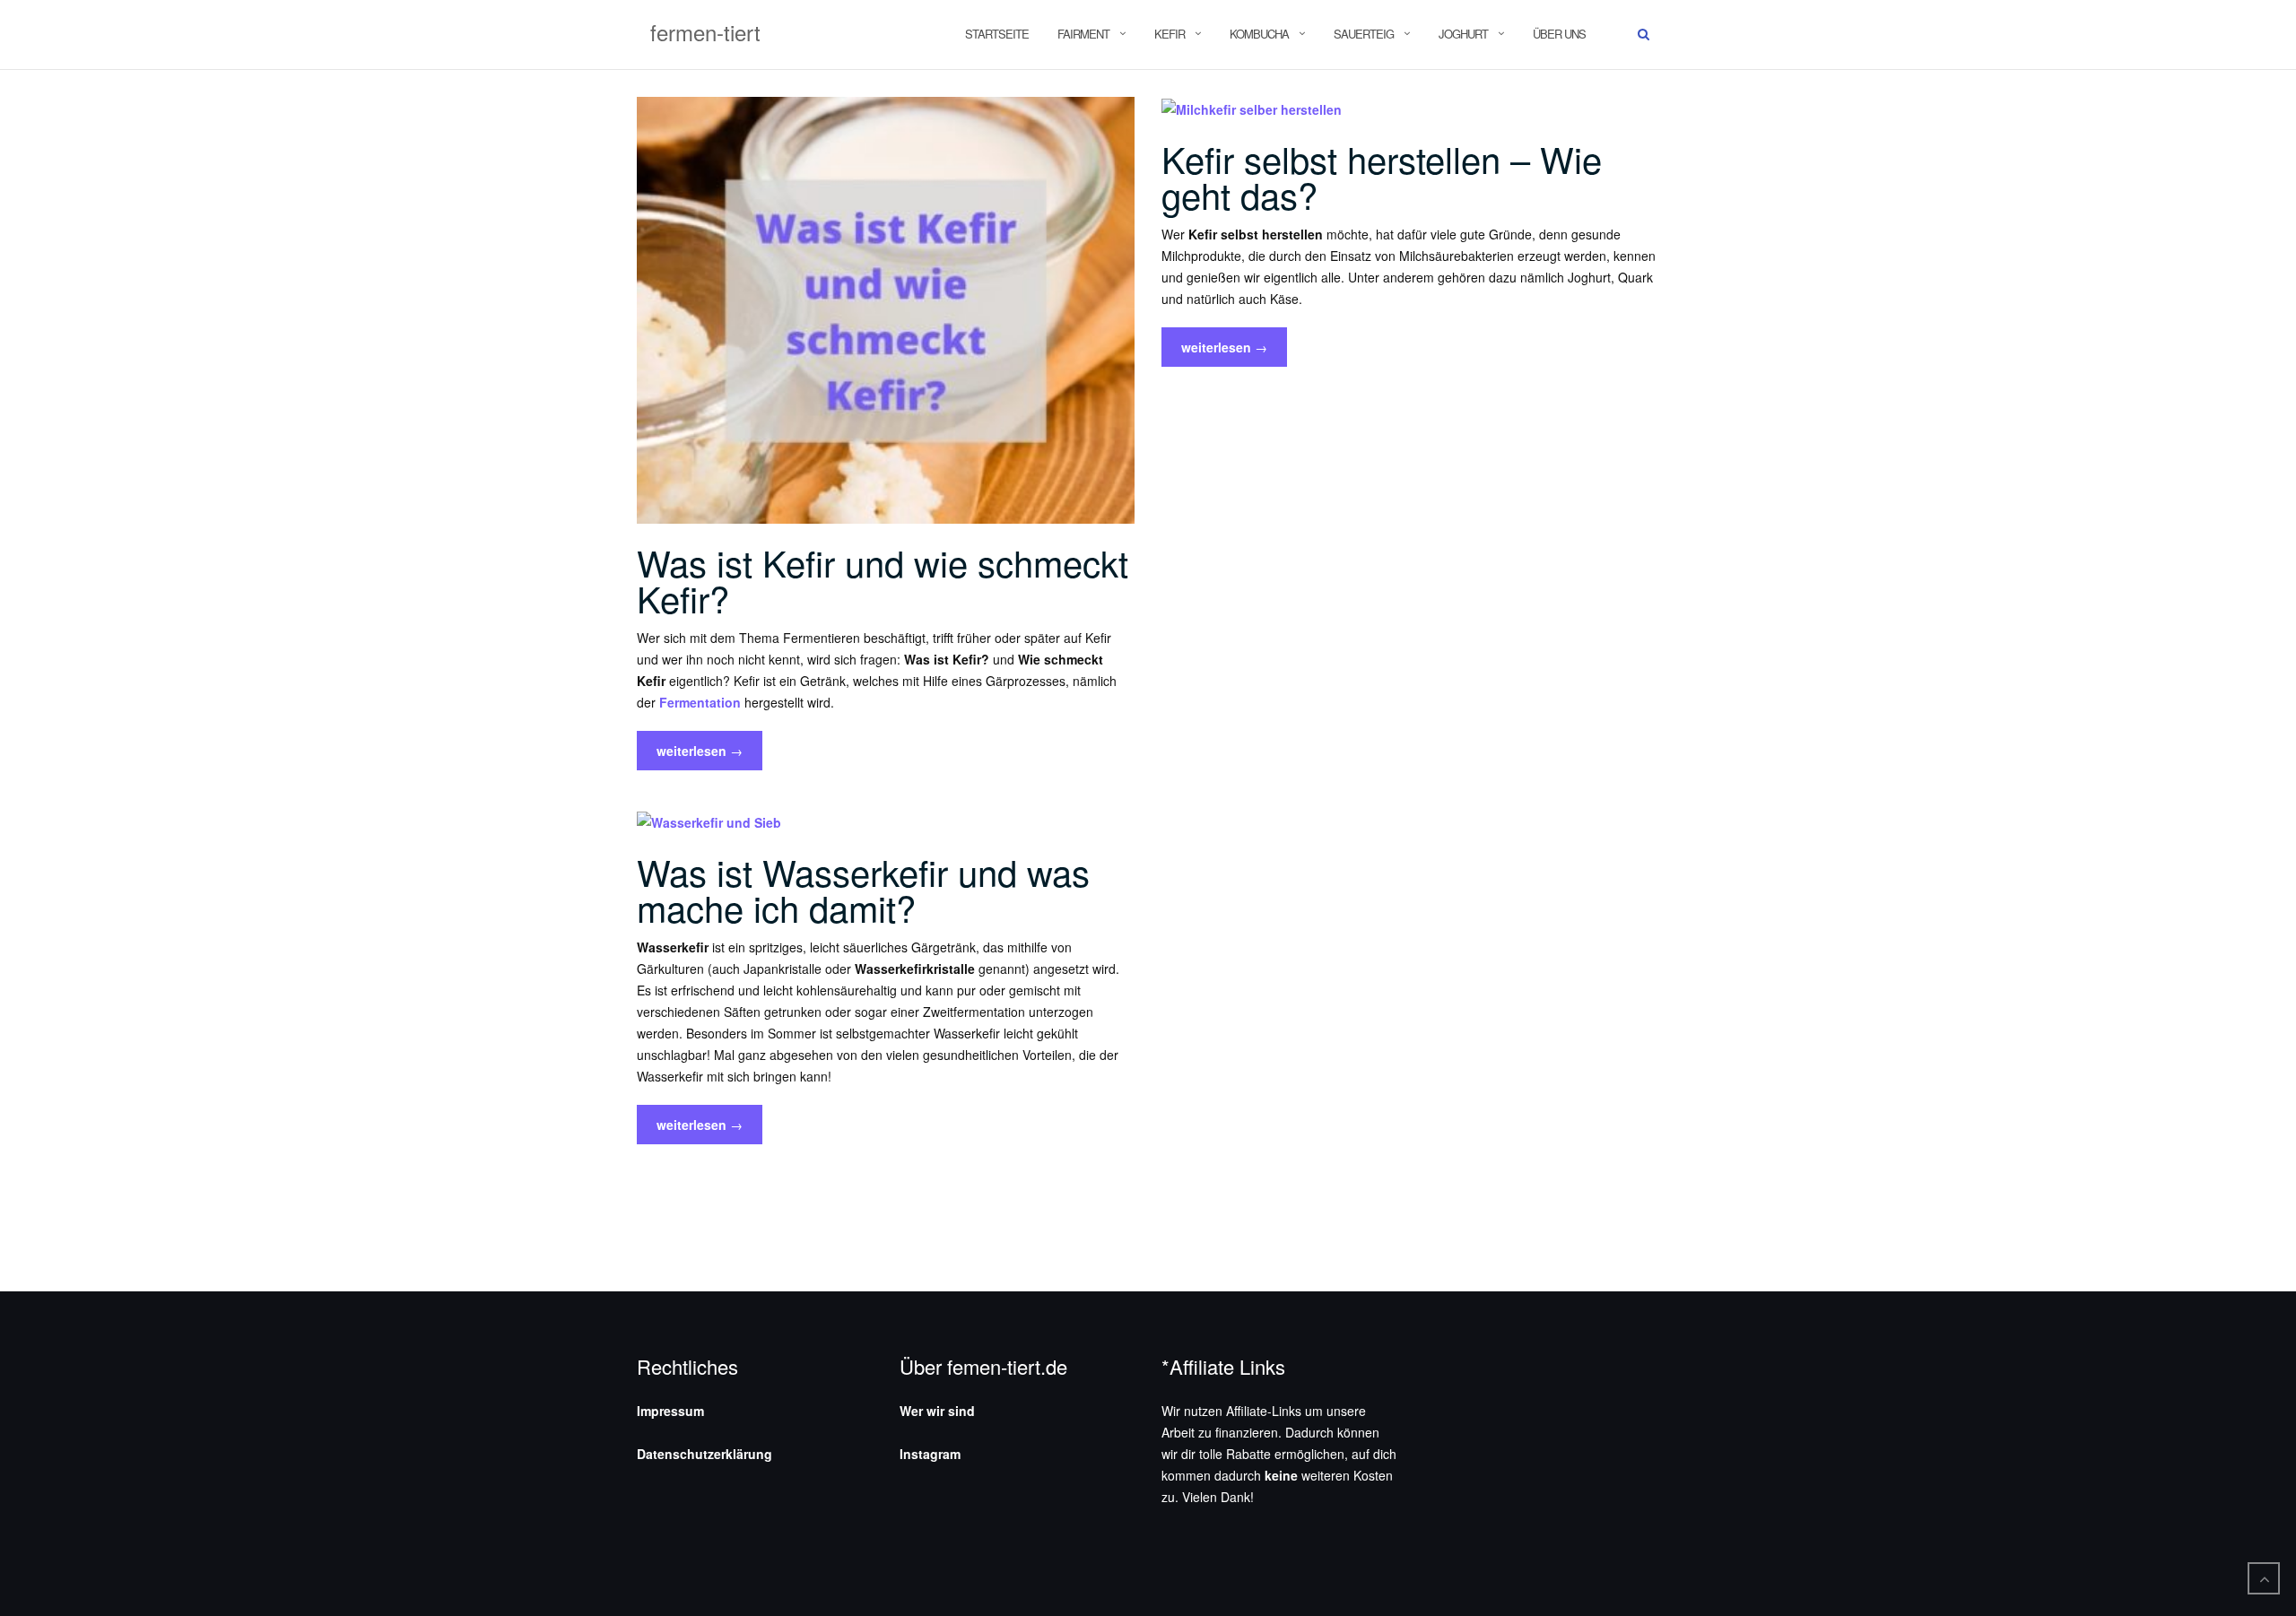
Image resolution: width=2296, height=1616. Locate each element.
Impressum (670, 1411)
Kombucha (1259, 34)
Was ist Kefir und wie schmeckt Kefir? (883, 580)
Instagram (930, 1454)
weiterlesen (699, 756)
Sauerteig (1364, 34)
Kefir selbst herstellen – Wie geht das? (1382, 176)
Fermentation (700, 702)
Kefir (1170, 34)
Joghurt (1463, 34)
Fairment (1083, 34)
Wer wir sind (937, 1411)
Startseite (997, 34)
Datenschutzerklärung (704, 1454)
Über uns (1559, 34)
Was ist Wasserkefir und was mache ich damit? (863, 889)
